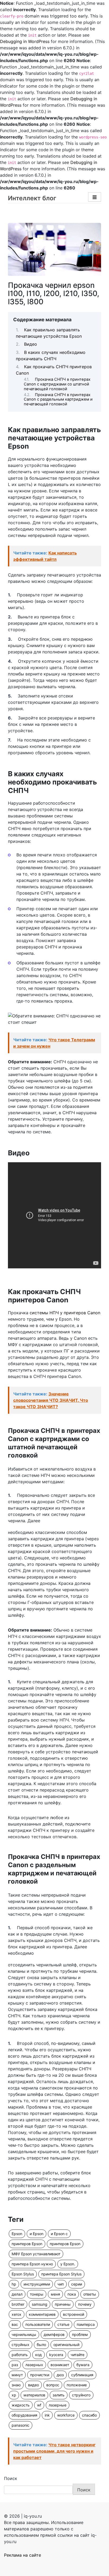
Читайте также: (45, 556)
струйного (81, 2395)
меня (55, 2294)
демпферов (54, 2334)
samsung (40, 2304)
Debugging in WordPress (25, 41)
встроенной (74, 2314)
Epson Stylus (23, 2274)
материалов (34, 2395)
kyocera (56, 2355)
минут (17, 2375)
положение (77, 2385)
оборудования (24, 2415)
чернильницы (24, 2334)
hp (14, 2284)
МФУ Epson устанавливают (36, 2254)
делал (17, 2294)
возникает (60, 2365)
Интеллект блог (32, 198)
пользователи (38, 2324)
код (38, 2355)
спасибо (89, 2415)
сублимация (82, 2375)
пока (72, 2294)
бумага (83, 2365)
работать (20, 2355)
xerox (17, 2314)
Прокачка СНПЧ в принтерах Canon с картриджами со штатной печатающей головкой (57, 384)
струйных (21, 2345)
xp (14, 2395)
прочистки (40, 2375)
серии (77, 2284)
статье (63, 2324)
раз (15, 2365)
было (41, 2345)
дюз (60, 2375)
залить (59, 2395)
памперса (86, 2324)
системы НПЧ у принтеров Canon (65, 1313)
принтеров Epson (27, 2244)
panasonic (21, 2425)
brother (18, 2304)
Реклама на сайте (22, 2555)
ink (47, 2415)
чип (61, 2284)
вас (15, 2324)
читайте (78, 2355)
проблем (80, 2334)
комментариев (42, 2314)
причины (63, 2304)
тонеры (37, 2294)
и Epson (37, 2234)
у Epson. (68, 2264)
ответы (90, 2294)
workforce (66, 2415)
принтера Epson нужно (32, 2264)
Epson (17, 2234)
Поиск (11, 2478)
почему (85, 2304)
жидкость (21, 2405)
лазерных (34, 2365)
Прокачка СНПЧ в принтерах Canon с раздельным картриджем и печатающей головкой (58, 399)
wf (39, 2405)
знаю (16, 2385)
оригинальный (66, 2345)
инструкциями (37, 2284)
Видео (31, 344)
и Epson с (59, 2234)
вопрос (53, 2385)
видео (33, 2385)
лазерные (58, 2405)
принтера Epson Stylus (61, 2274)
